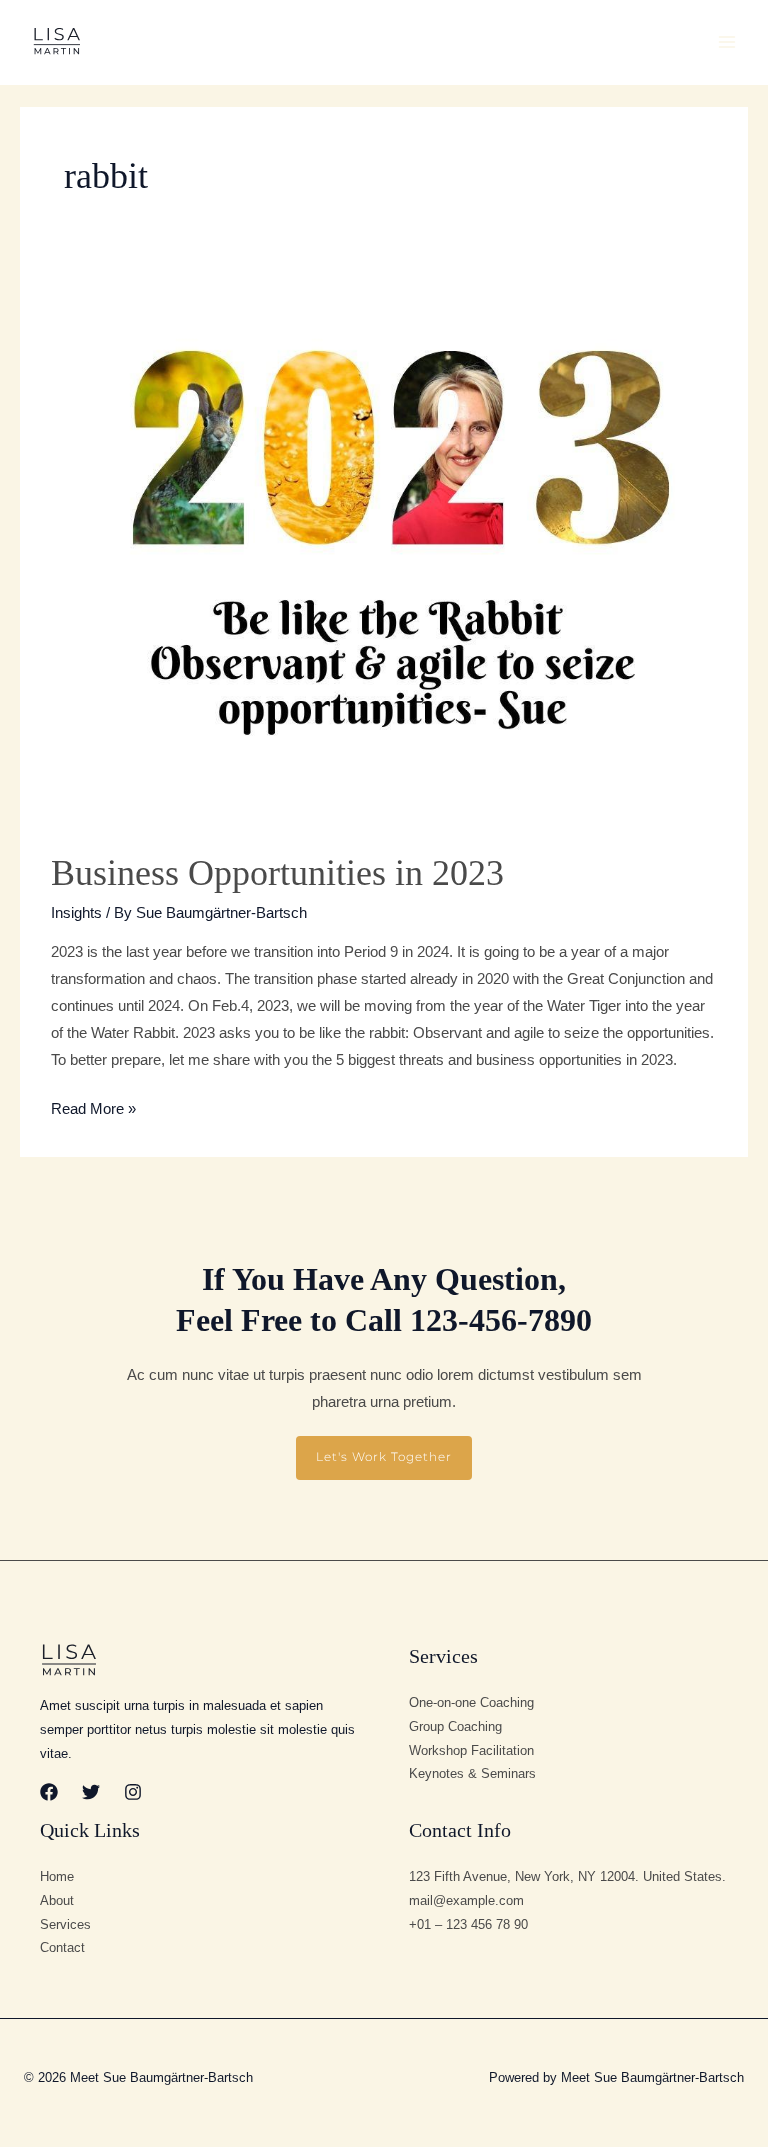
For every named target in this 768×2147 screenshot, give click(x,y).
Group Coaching (455, 1726)
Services (65, 1924)
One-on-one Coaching (471, 1702)
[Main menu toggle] (727, 42)
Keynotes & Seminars (472, 1773)
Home (57, 1876)
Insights (76, 913)
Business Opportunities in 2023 (277, 872)
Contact (62, 1947)
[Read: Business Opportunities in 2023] (384, 549)
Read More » (93, 1106)
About (57, 1900)
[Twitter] (91, 1792)
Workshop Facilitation (471, 1750)
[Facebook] (49, 1792)
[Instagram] (133, 1792)
